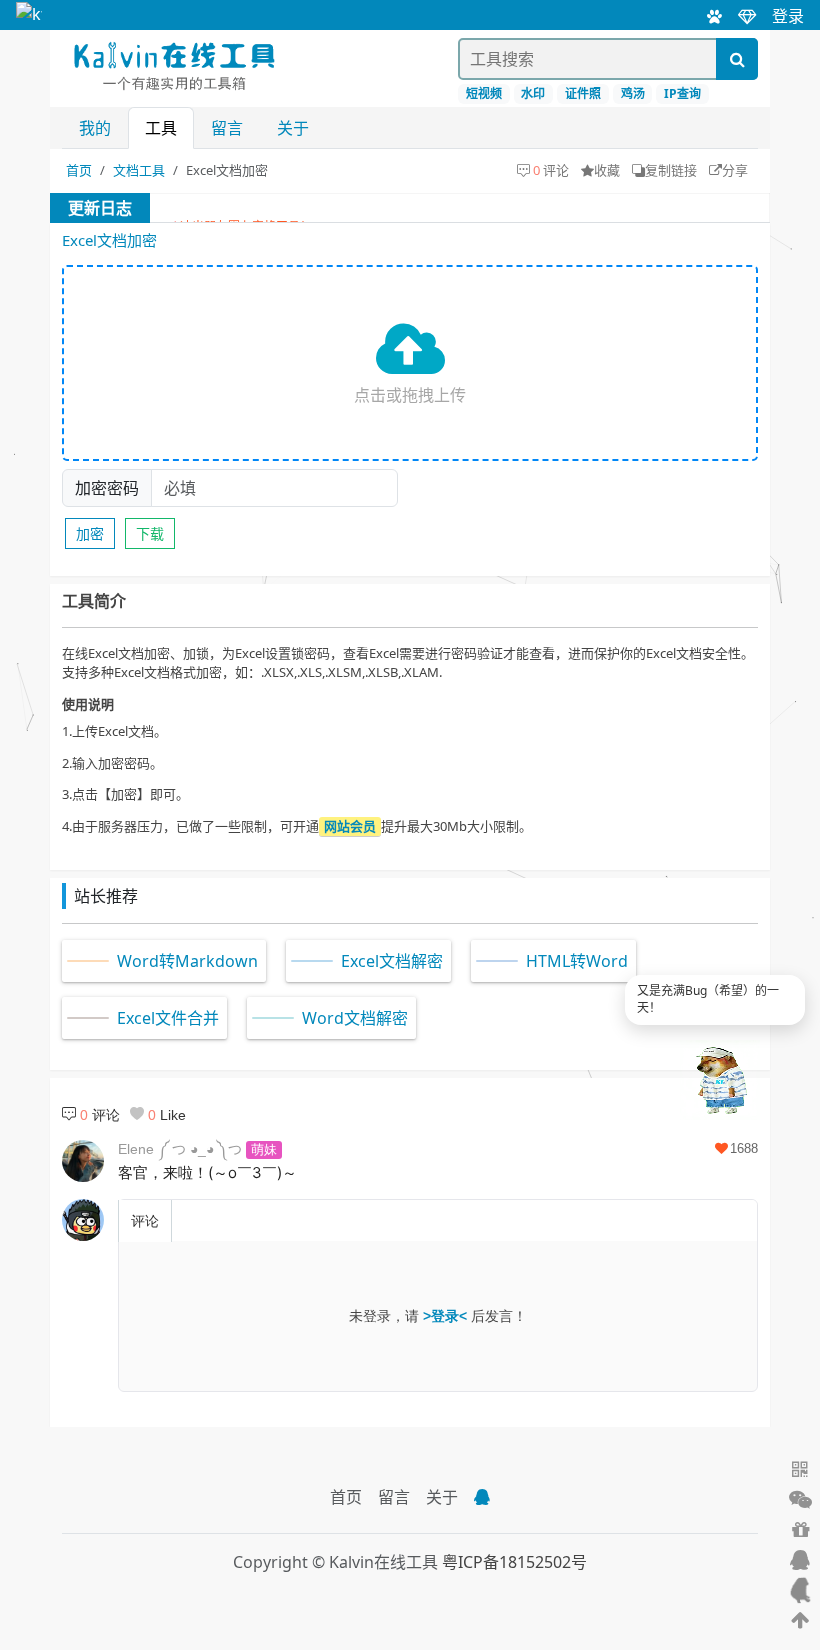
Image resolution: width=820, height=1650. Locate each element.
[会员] (739, 15)
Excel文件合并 (168, 1018)
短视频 (484, 93)
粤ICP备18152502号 (514, 1562)
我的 (95, 128)
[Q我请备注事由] (482, 1497)
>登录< (445, 1316)
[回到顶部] (800, 1620)
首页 (79, 170)
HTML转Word (577, 961)
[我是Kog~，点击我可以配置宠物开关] (800, 1590)
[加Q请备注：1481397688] (800, 1560)
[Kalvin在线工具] (29, 15)
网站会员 (350, 826)
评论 (145, 1221)
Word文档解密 (355, 1018)
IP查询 (682, 93)
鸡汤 (633, 93)
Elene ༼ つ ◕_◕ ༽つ (180, 1149)
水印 (533, 93)
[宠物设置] (706, 15)
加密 (90, 533)
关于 (293, 128)
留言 (227, 128)
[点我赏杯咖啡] (800, 1530)
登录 (788, 16)
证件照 (583, 93)
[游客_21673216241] (83, 1220)
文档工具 (139, 170)
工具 (161, 128)
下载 (150, 533)
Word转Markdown (187, 961)
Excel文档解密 (392, 961)
